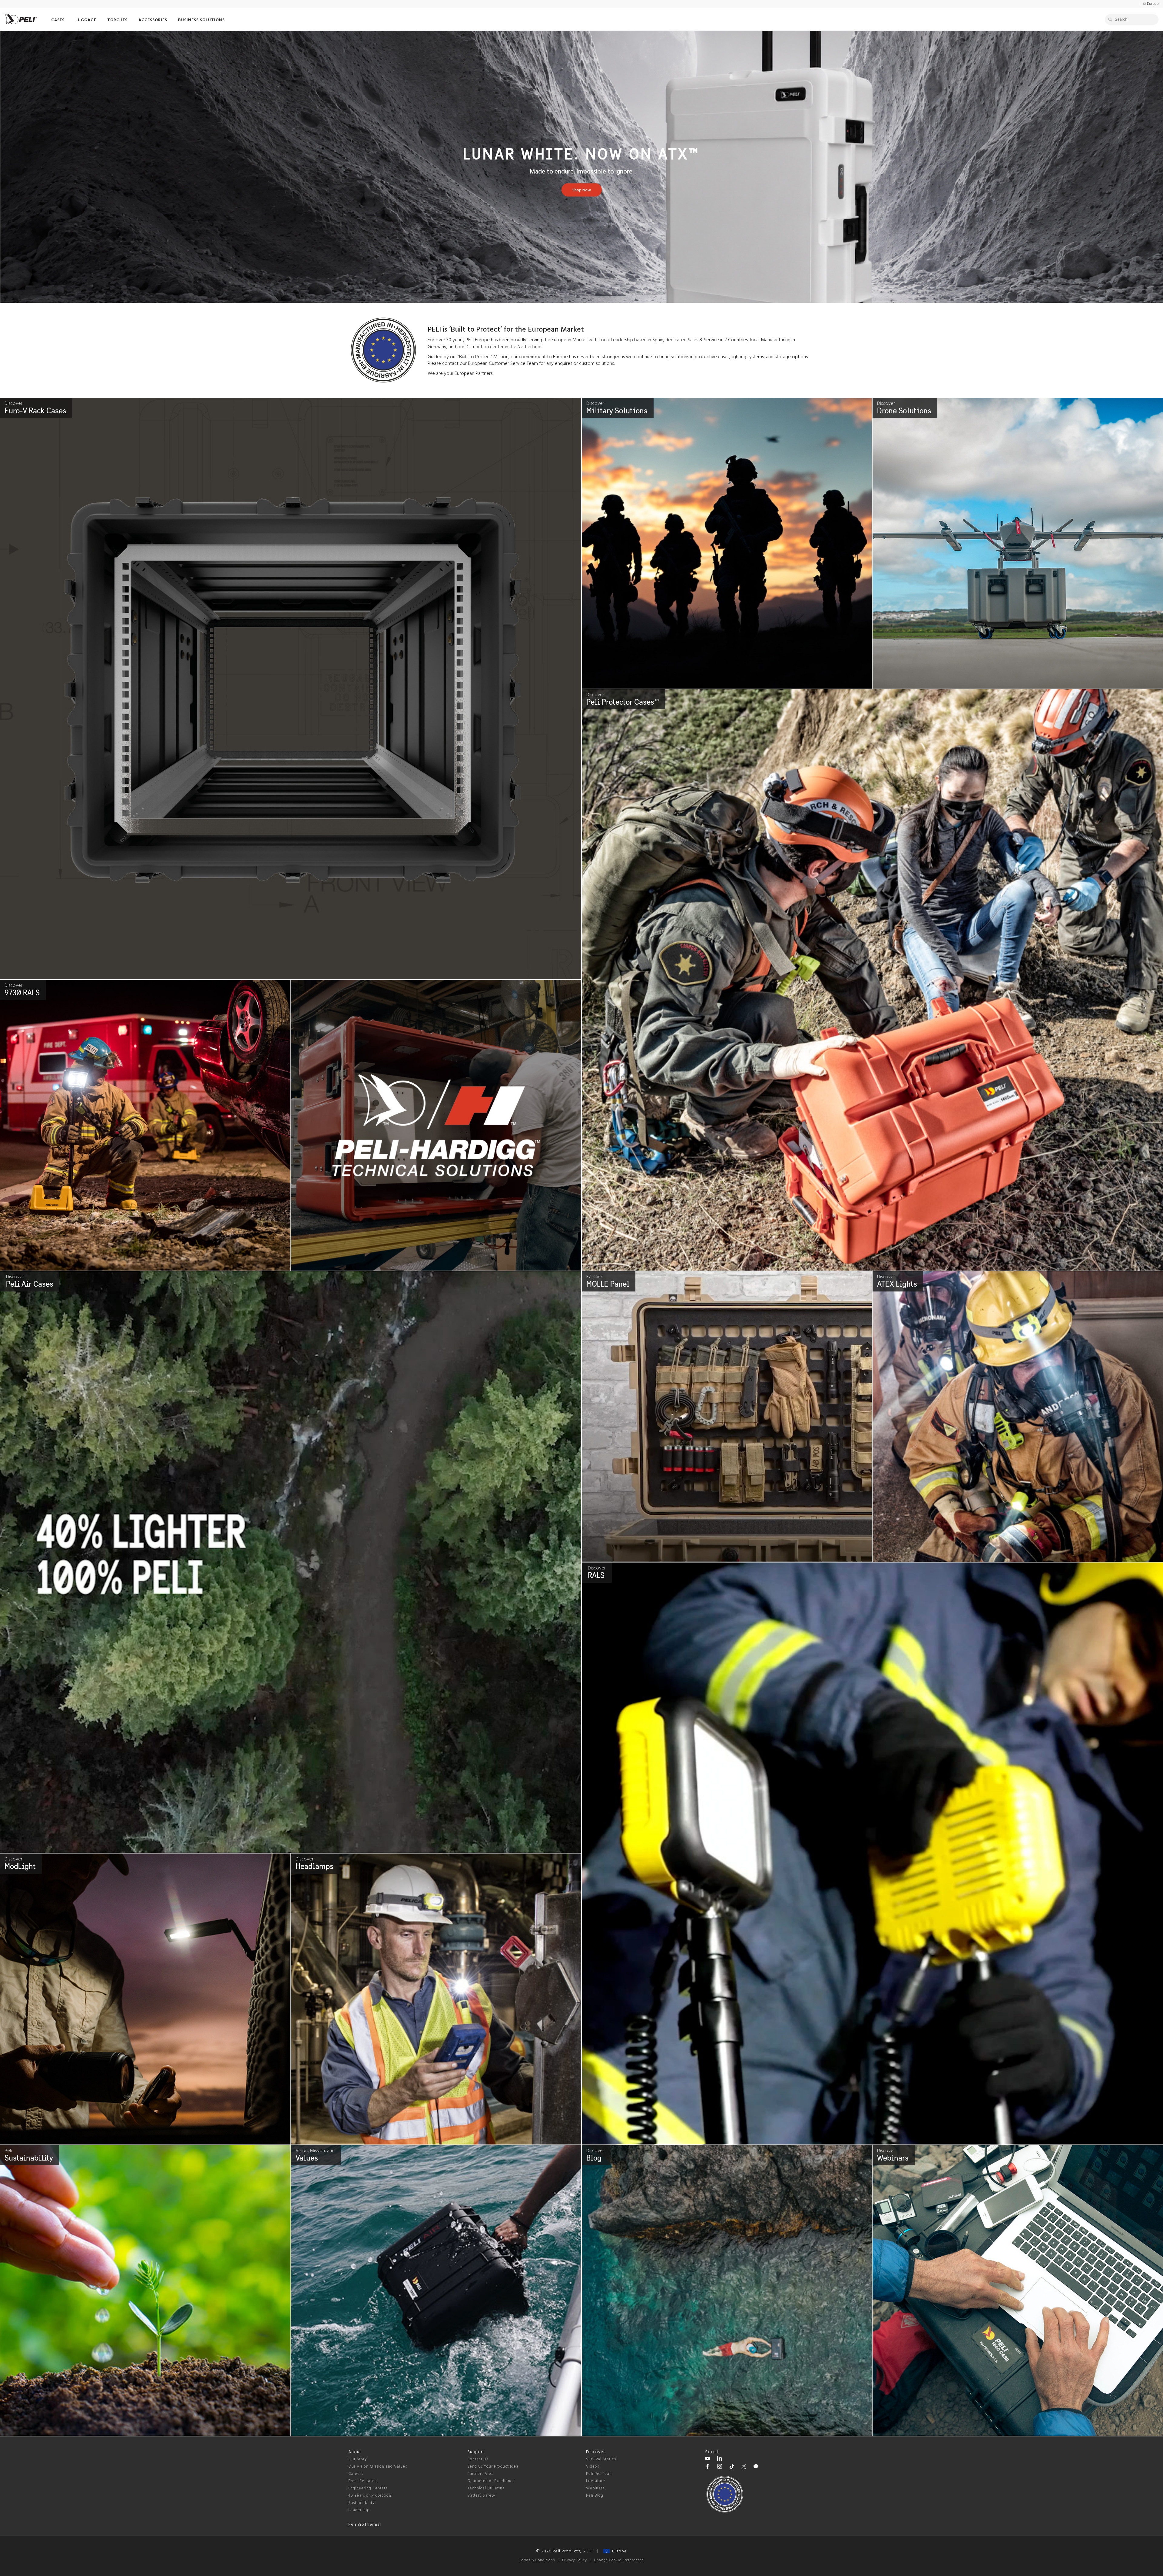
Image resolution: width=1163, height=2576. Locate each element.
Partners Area (480, 2474)
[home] (21, 19)
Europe (618, 2551)
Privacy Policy (575, 2560)
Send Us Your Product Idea (493, 2467)
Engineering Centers (368, 2488)
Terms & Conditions (537, 2560)
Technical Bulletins (486, 2488)
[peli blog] (756, 2467)
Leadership (359, 2510)
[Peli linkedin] (720, 2459)
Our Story (358, 2459)
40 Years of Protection (370, 2496)
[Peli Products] (707, 2467)
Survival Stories (601, 2459)
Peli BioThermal (365, 2525)
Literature (596, 2481)
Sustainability (361, 2503)
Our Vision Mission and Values (378, 2467)
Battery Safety (481, 2496)
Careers (356, 2474)
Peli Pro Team (600, 2474)
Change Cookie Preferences (619, 2560)
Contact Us (478, 2459)
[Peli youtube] (707, 2459)
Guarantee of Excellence (491, 2481)
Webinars (595, 2488)
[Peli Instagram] (720, 2467)
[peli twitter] (744, 2467)
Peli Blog (595, 2496)
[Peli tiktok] (732, 2467)
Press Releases (362, 2481)
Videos (593, 2467)
